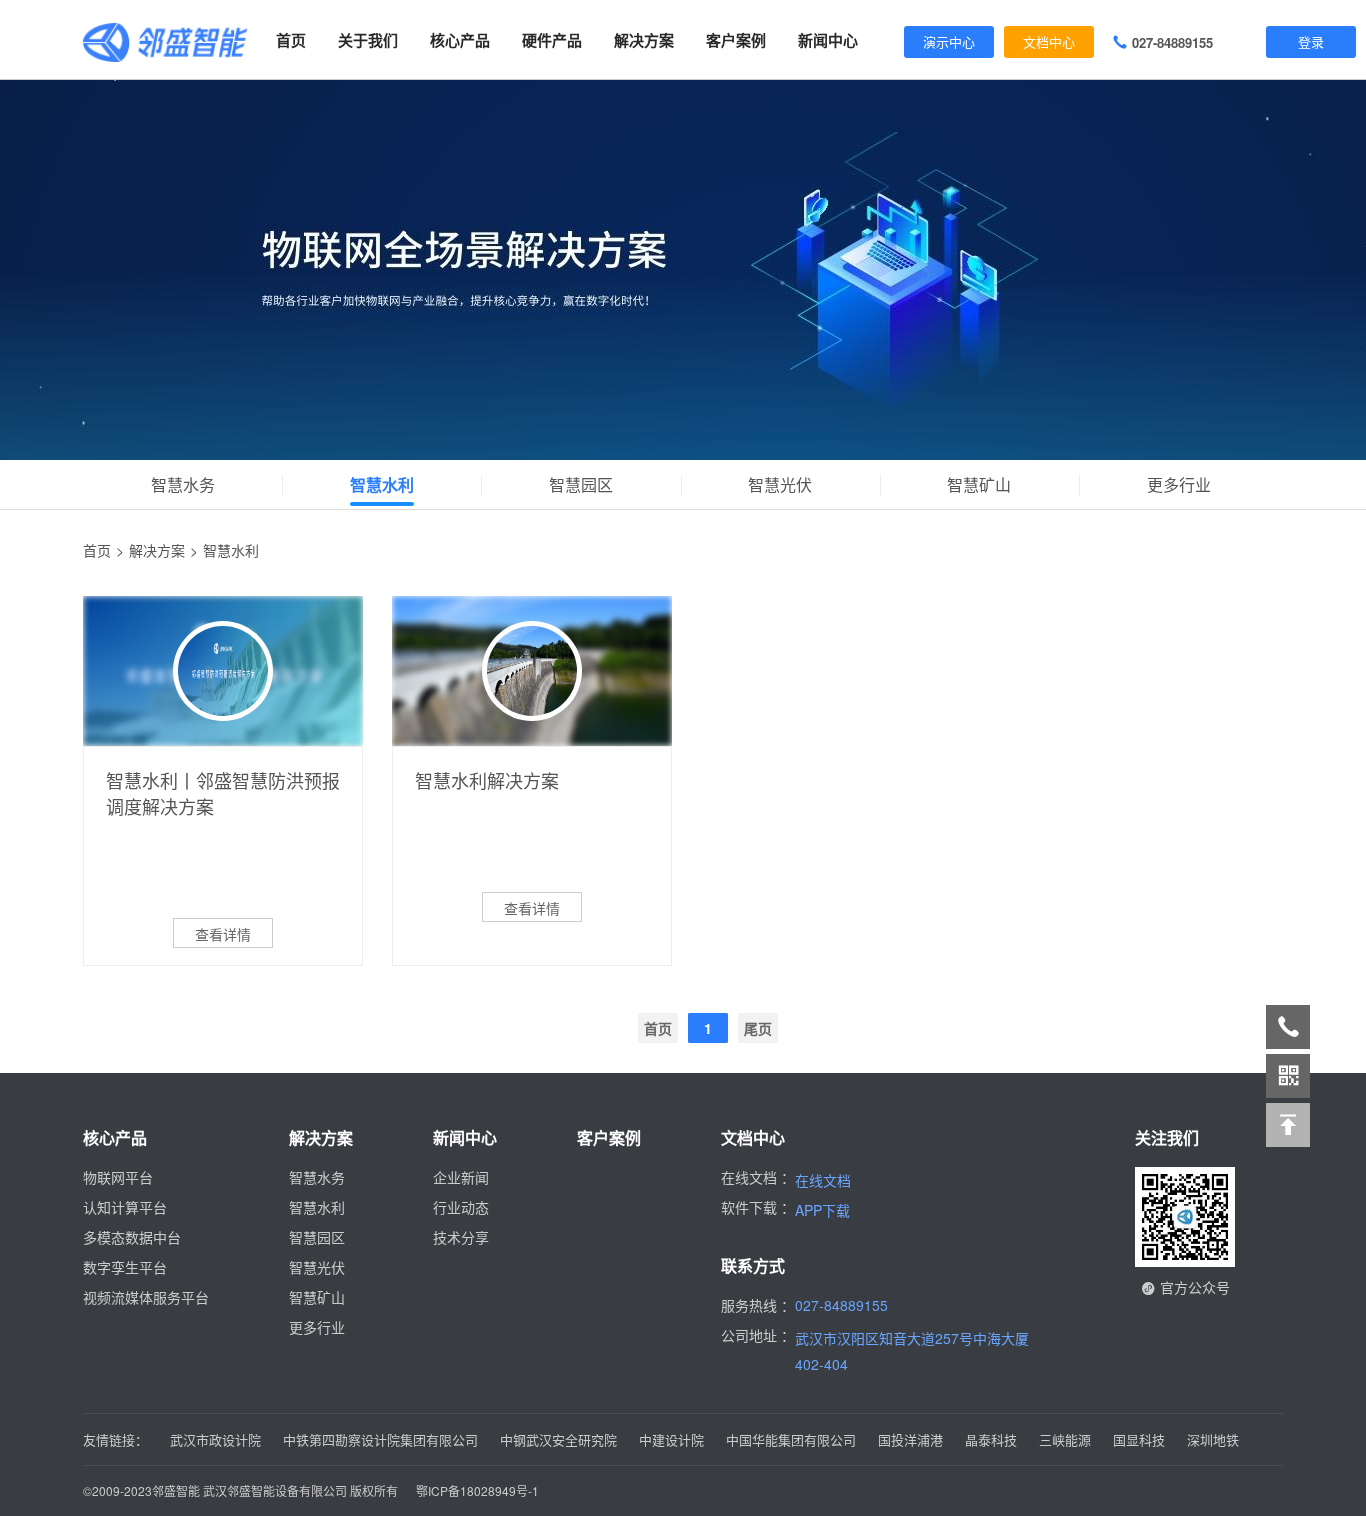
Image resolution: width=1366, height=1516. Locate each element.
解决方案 (157, 550)
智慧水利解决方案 (487, 780)
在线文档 (823, 1180)
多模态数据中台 (132, 1237)
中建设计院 (671, 1439)
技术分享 (461, 1237)
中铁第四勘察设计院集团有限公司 (380, 1439)
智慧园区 (581, 484)
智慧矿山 (979, 484)
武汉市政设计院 (215, 1439)
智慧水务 (183, 484)
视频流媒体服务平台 (146, 1297)
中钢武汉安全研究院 (558, 1439)
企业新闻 (461, 1177)
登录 (1311, 41)
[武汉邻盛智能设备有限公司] (165, 40)
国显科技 (1139, 1439)
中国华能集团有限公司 (791, 1439)
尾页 (758, 1028)
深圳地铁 (1213, 1439)
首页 (291, 40)
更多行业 (1179, 484)
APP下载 (822, 1210)
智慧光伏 (780, 484)
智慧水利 (382, 484)
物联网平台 (118, 1177)
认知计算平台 (125, 1207)
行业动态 (461, 1207)
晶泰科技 (991, 1439)
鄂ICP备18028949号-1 (477, 1490)
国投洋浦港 (910, 1439)
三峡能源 (1065, 1439)
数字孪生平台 (125, 1267)
